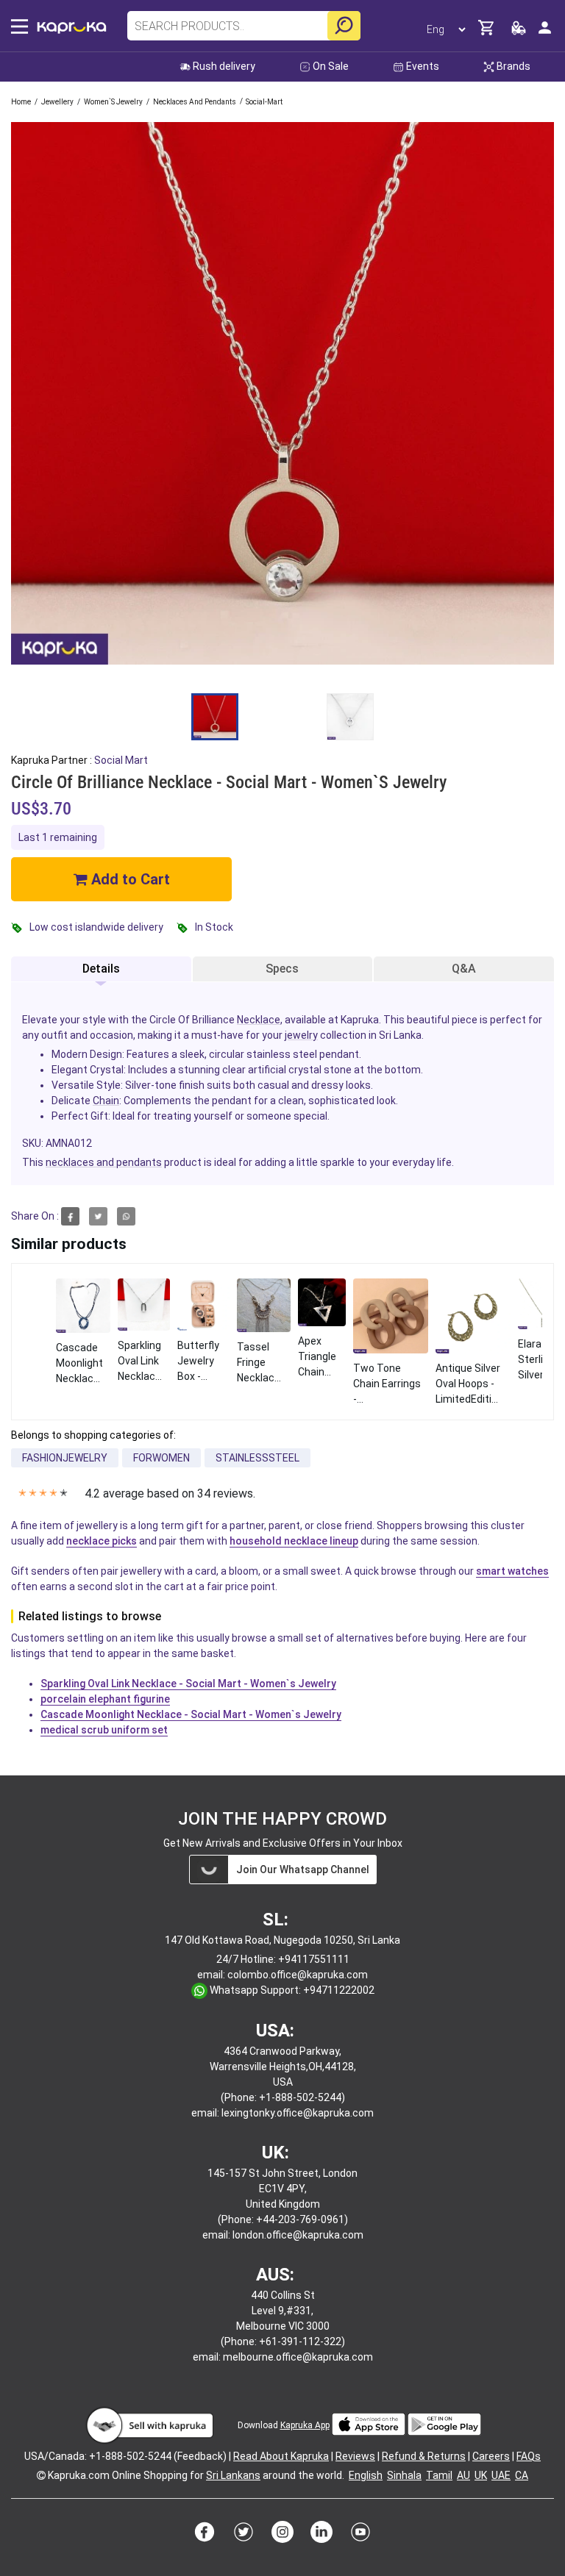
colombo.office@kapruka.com (298, 1975)
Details (101, 969)
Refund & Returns (424, 2456)
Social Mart (121, 760)
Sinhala (404, 2475)
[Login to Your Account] (545, 33)
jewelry (301, 1035)
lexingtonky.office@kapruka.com (298, 2113)
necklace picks (102, 1541)
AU (463, 2475)
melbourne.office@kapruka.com (298, 2357)
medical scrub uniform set (104, 1730)
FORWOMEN (161, 1458)
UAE (501, 2475)
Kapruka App (305, 2425)
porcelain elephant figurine (105, 1699)
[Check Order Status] (519, 32)
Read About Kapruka (281, 2456)
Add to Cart (129, 879)
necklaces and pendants (104, 1162)
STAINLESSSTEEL (257, 1458)
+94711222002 (339, 1990)
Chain (106, 1101)
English (366, 2475)
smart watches (512, 1571)
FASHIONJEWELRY (65, 1458)
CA (522, 2475)
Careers (491, 2456)
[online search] (344, 26)
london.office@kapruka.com (298, 2235)
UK (481, 2475)
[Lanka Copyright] (41, 2475)
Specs (282, 969)
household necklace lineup (294, 1541)
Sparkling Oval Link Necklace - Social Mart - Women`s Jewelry (188, 1684)
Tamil (439, 2475)
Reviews (355, 2456)
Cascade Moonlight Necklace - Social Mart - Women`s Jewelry (191, 1714)
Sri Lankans (233, 2475)
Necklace (259, 1020)
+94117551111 (314, 1959)
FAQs (529, 2456)
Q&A (464, 969)
